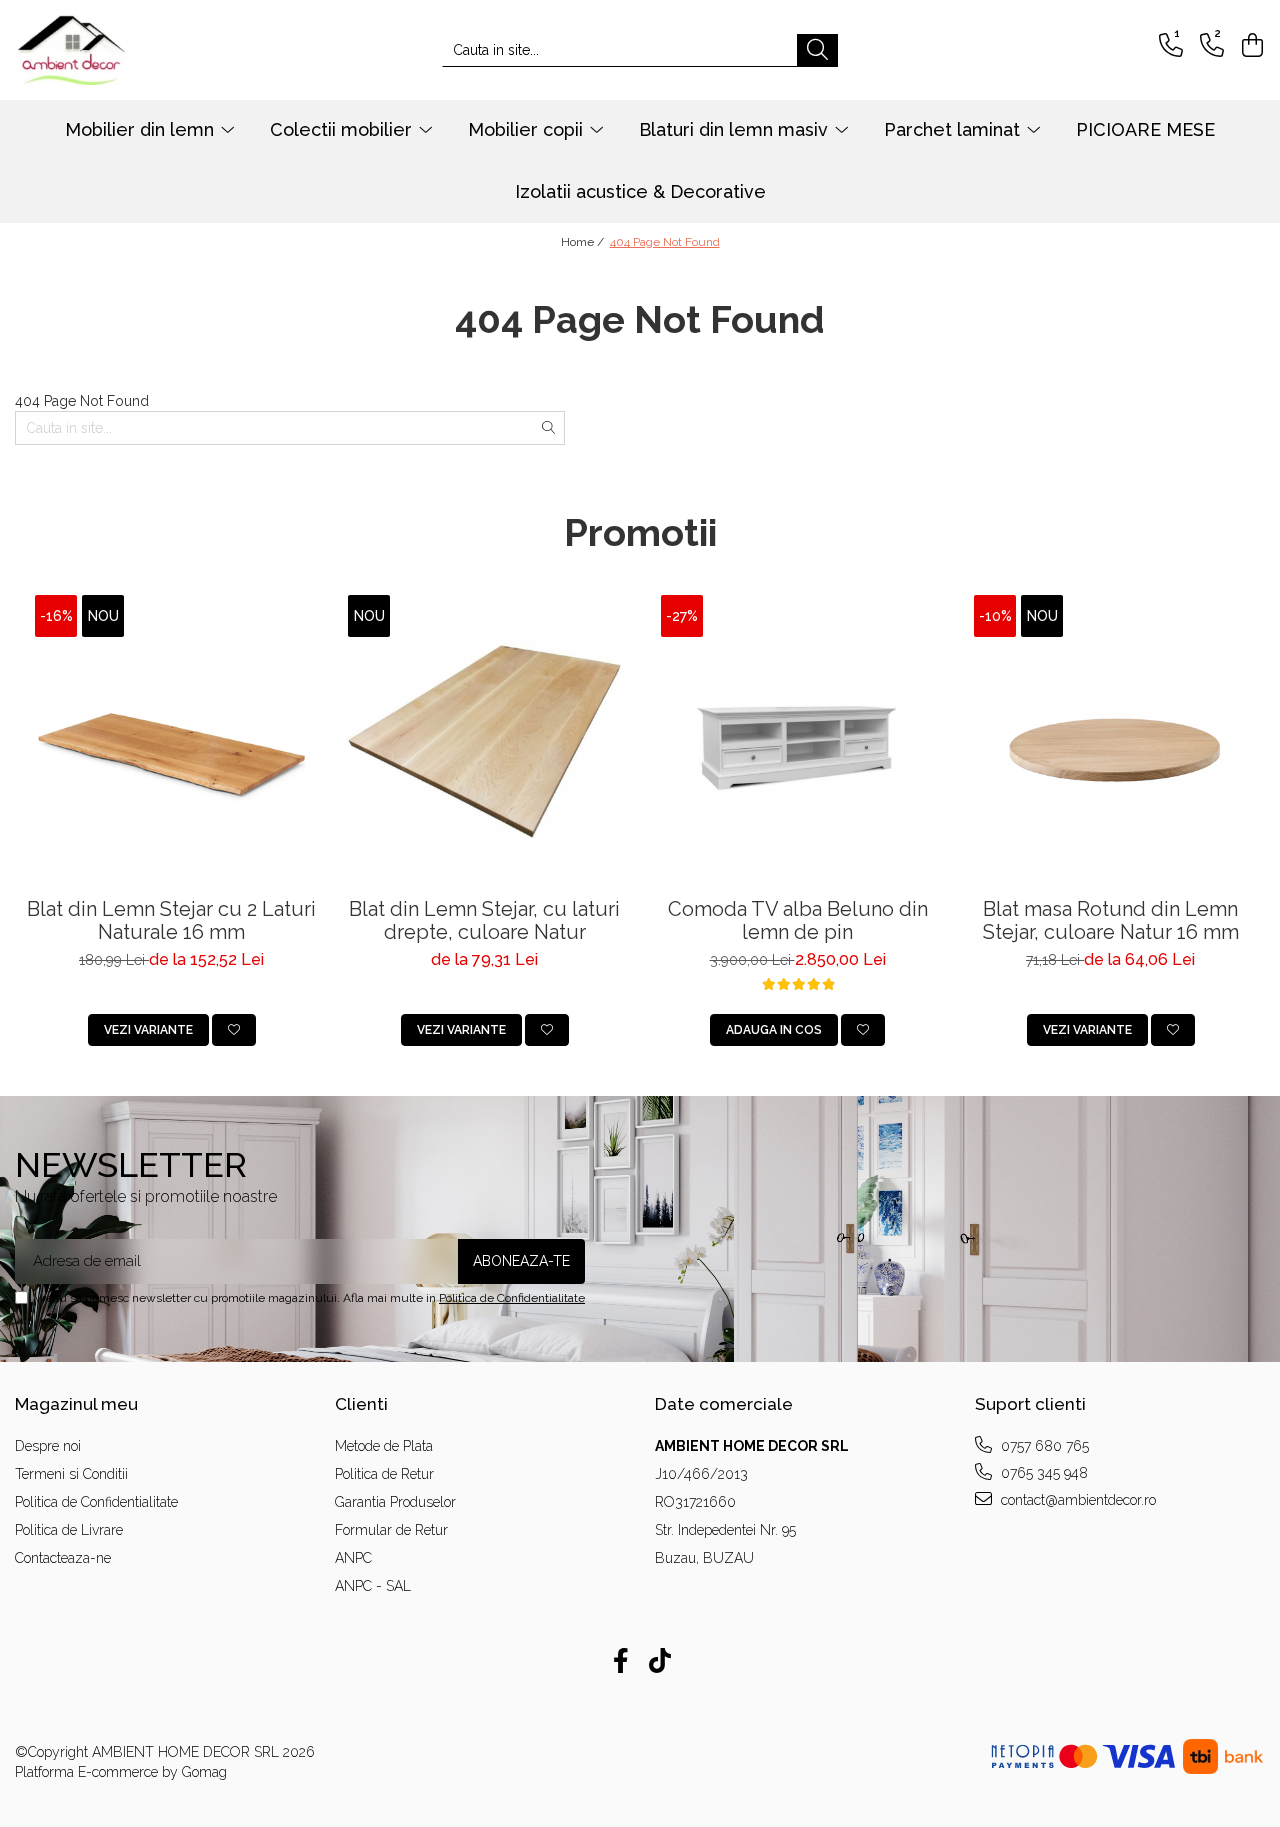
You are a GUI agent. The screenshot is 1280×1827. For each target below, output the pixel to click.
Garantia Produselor (395, 1502)
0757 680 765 (1043, 1446)
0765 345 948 (1042, 1473)
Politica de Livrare (69, 1530)
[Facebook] (620, 1662)
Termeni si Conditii (71, 1474)
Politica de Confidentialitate (512, 1298)
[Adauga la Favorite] (234, 1030)
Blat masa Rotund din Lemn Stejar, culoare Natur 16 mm (1111, 921)
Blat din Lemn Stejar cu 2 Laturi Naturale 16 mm (171, 921)
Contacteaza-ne (63, 1558)
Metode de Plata (384, 1446)
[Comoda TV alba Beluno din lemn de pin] (797, 741)
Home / (584, 242)
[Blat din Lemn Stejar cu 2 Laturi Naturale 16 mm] (171, 741)
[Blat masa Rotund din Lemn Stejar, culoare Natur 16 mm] (1110, 741)
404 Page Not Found (665, 242)
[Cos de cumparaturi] (1249, 45)
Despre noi (48, 1446)
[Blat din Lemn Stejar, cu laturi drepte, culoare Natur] (484, 741)
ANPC (353, 1558)
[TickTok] (659, 1662)
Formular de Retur (391, 1530)
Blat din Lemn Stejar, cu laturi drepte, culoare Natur (484, 921)
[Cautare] (817, 50)
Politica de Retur (384, 1474)
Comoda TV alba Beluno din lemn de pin (798, 921)
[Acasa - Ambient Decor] (115, 50)
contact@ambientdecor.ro (1076, 1500)
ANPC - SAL (373, 1586)
